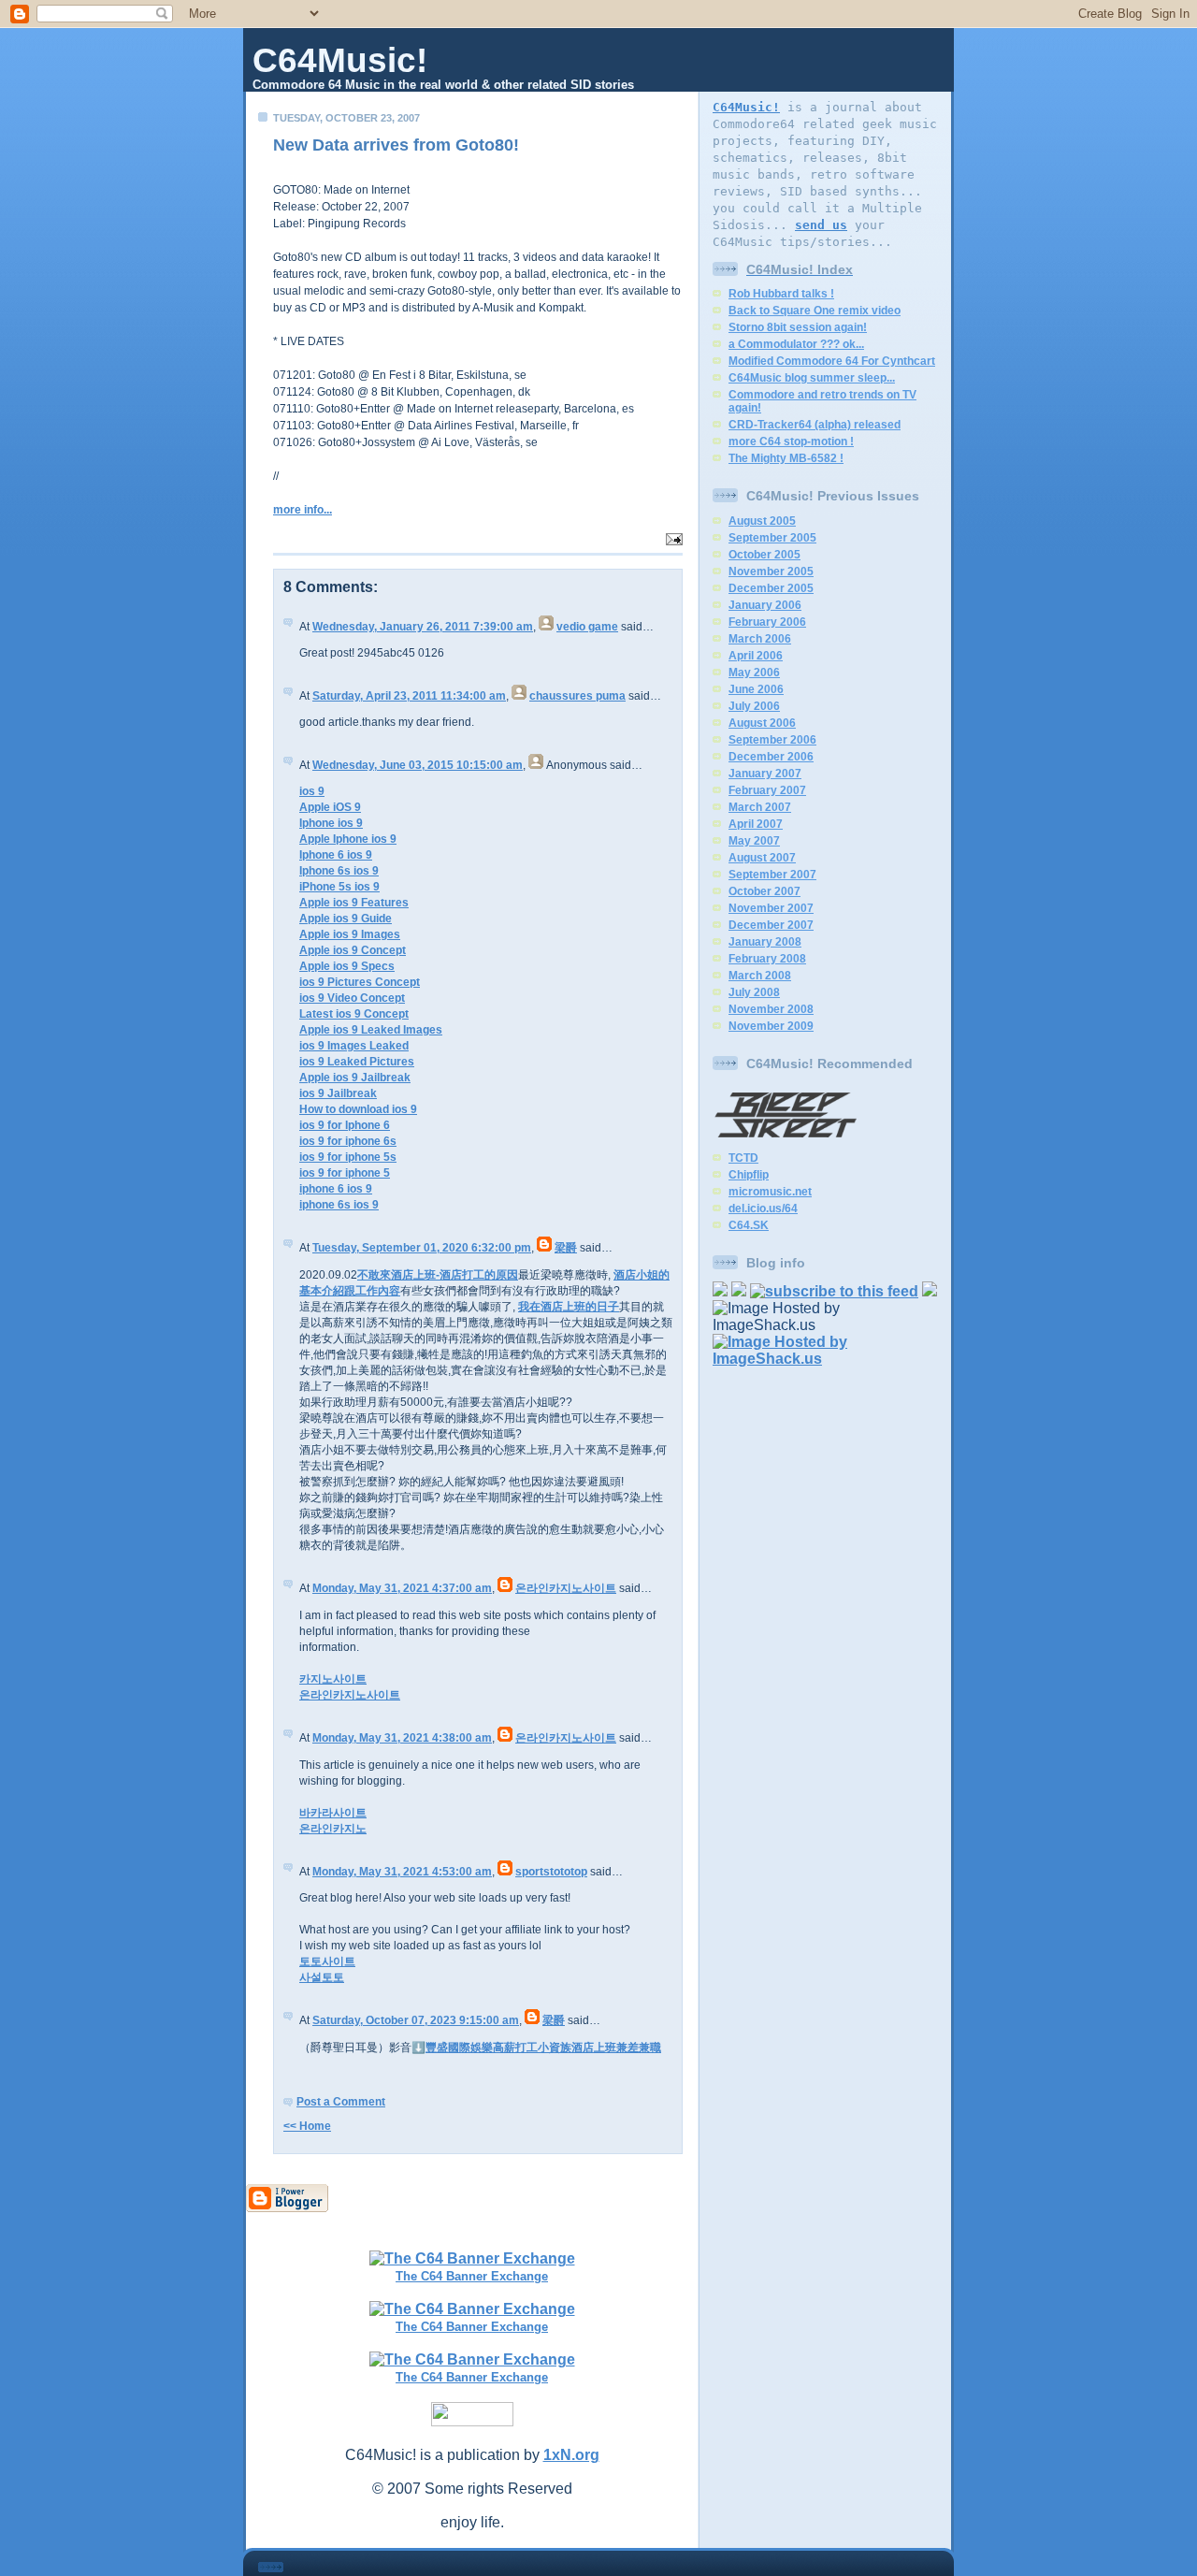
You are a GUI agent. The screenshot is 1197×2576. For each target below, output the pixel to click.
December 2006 (771, 757)
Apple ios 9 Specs (347, 966)
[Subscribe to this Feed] (834, 1291)
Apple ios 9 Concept (353, 950)
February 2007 (767, 790)
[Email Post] (672, 537)
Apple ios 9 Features (354, 903)
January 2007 (765, 774)
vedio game (587, 627)
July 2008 (754, 992)
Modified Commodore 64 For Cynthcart (832, 361)
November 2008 (771, 1009)
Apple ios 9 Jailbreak (355, 1078)
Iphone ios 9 (331, 823)
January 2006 (765, 605)
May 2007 (754, 841)
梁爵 (566, 1248)
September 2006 (772, 740)
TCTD (743, 1158)
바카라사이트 (333, 1813)
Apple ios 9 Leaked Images (371, 1030)
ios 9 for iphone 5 (345, 1173)
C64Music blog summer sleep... (812, 378)
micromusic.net (770, 1192)
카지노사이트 (333, 1679)
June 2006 (756, 689)
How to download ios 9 (358, 1109)
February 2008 (767, 959)
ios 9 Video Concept (352, 998)
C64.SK (749, 1225)
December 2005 (771, 588)
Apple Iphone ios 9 (348, 839)
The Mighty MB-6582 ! (786, 458)
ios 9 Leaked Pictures (357, 1062)
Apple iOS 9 (330, 807)
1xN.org (571, 2455)
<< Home (307, 2126)
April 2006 (756, 656)
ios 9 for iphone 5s (348, 1157)
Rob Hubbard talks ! (781, 294)
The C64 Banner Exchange (472, 2276)
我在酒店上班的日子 (569, 1307)
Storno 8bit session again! (798, 327)
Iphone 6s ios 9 (339, 871)
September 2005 (772, 538)
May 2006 (754, 673)
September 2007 (772, 875)
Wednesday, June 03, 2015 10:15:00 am (418, 765)
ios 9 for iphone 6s (348, 1141)
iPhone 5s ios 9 (339, 887)
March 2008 (760, 976)
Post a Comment (341, 2102)
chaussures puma (577, 696)
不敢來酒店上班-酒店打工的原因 (438, 1275)
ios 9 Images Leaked (354, 1046)
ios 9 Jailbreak (338, 1093)
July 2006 (754, 706)
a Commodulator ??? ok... (796, 344)
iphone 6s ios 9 (339, 1205)
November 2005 (771, 572)
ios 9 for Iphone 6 (345, 1125)
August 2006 (762, 723)
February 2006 (767, 622)
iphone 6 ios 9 (336, 1189)
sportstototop (551, 1872)
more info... (303, 510)
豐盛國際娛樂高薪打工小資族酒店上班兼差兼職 (543, 2048)
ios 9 (312, 791)
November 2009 (771, 1026)
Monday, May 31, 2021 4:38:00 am (402, 1738)
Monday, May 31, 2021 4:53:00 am (402, 1872)
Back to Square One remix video (815, 311)
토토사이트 (327, 1961)
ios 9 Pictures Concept (360, 982)
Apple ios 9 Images (350, 934)
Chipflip (749, 1175)
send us (821, 225)
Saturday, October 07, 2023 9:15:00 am (416, 2020)
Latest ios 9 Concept (354, 1014)
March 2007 (760, 807)
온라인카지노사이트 (566, 1588)
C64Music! (340, 60)
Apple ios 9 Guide (346, 919)
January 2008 (765, 942)
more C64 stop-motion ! (791, 441)
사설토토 (322, 1977)
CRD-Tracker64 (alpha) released (815, 425)
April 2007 (756, 824)
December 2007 (771, 925)
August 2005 (762, 521)
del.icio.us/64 (763, 1208)
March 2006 (760, 639)
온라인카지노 (333, 1829)
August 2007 (762, 858)
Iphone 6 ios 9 (336, 855)
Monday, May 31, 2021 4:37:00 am (402, 1588)
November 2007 (771, 908)
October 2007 (764, 891)
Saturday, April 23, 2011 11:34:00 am (409, 696)
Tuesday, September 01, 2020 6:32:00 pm (422, 1248)
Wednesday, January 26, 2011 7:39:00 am (423, 627)
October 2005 (764, 555)
